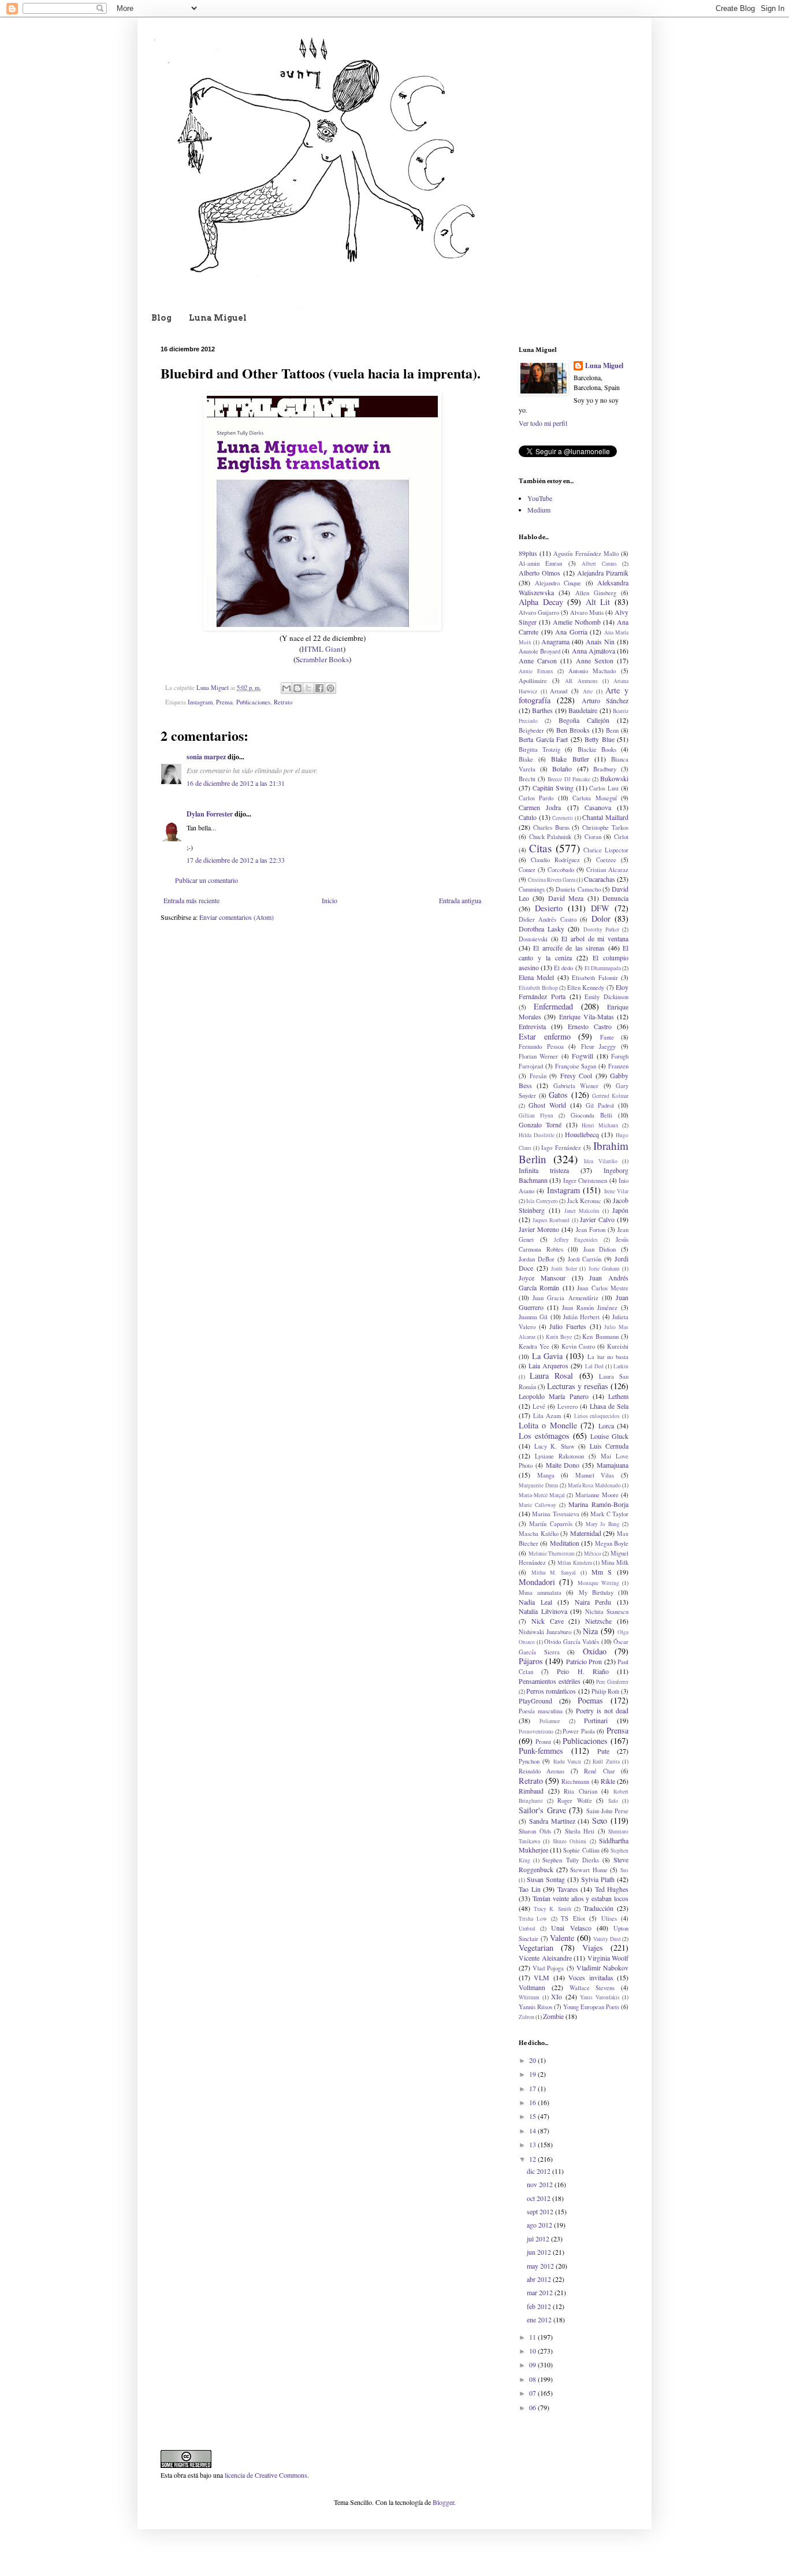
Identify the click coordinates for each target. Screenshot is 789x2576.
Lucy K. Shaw (554, 1446)
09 (533, 2365)
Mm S (602, 1572)
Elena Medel (536, 977)
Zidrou (526, 2017)
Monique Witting (598, 1583)
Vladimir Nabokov (602, 1968)
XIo (557, 1996)
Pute (603, 1751)
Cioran (593, 837)
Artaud (559, 691)
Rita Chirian (580, 1791)
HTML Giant (322, 649)
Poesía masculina (541, 1711)
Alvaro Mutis (587, 613)
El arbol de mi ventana (595, 938)
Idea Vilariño (601, 1161)
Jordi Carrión (585, 1259)
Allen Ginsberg (596, 593)
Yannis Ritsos (535, 2007)
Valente (562, 1938)
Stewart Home (589, 1870)
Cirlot (621, 837)
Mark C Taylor (609, 1514)
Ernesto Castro (590, 1026)
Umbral (527, 1929)
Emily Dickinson (606, 997)
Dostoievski (533, 939)
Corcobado (561, 870)
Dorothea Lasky (541, 929)
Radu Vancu (567, 1762)
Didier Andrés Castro (548, 919)
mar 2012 (541, 2292)
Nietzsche (598, 1621)
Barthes (542, 710)
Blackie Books (597, 749)
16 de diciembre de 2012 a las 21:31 (236, 783)
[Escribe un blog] (297, 688)
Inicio (330, 900)
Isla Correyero (542, 1201)
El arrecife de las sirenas (569, 948)
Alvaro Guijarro (539, 613)
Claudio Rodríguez (555, 860)
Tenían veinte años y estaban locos (580, 1898)
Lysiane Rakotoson (559, 1456)
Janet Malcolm (582, 1211)
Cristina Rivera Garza (552, 880)
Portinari (596, 1720)
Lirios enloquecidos (597, 1416)
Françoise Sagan (576, 1066)
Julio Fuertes (568, 1326)
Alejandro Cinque (558, 583)
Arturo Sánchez (605, 700)
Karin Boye (559, 1337)
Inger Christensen (585, 1181)
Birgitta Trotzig (539, 749)
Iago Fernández (561, 1148)
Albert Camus (599, 564)
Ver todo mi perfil (543, 423)
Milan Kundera (575, 1563)
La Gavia (548, 1356)
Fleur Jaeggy (599, 1046)
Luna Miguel (218, 318)
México (593, 1554)
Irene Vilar (616, 1191)
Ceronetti (563, 818)
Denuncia (615, 898)
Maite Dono (563, 1465)
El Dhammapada (603, 968)
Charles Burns (551, 827)
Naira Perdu (593, 1602)
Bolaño (562, 769)
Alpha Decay (541, 602)
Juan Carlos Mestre (603, 1288)
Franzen (618, 1066)
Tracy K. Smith (552, 1909)
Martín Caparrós (550, 1524)
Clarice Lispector (606, 850)
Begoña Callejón (584, 720)
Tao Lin (530, 1889)
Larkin (621, 1366)
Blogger (443, 2502)
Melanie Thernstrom (552, 1554)
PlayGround (535, 1701)
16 (533, 2102)
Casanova (598, 807)
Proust (543, 1742)
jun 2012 (540, 2252)
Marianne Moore (597, 1495)
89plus (528, 553)
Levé (539, 1406)
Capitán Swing (553, 788)
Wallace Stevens (592, 1988)
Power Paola (579, 1731)
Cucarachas (600, 879)
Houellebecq (582, 1134)
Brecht (527, 779)
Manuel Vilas (595, 1475)
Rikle (608, 1781)
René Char (599, 1771)
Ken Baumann (600, 1337)
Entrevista (532, 1026)
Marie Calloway (537, 1505)
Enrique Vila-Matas (587, 1016)
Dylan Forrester (210, 814)
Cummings (532, 889)
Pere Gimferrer (612, 1682)
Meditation (565, 1543)
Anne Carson (538, 660)
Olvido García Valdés (572, 1642)
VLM (541, 1977)
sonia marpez (206, 757)
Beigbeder (531, 730)
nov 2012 (541, 2184)
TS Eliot (573, 1918)
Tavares (568, 1889)
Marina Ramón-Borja (598, 1504)
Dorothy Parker (601, 929)
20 (533, 2060)
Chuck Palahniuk (550, 837)
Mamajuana (613, 1465)
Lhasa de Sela (609, 1406)
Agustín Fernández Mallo (586, 554)
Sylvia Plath (598, 1879)
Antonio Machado (592, 671)
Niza (590, 1631)
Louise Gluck (609, 1436)
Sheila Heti (580, 1831)
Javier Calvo (597, 1219)
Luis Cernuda (609, 1446)
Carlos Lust (604, 788)
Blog (161, 318)
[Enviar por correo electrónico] (286, 688)
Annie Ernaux (536, 671)
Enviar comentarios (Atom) (237, 917)
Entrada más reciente (191, 900)
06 (533, 2407)
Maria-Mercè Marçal (542, 1495)
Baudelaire (583, 710)
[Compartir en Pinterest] (330, 688)
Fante (607, 1037)
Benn (612, 730)
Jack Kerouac (584, 1201)
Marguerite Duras (539, 1485)
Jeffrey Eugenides (576, 1240)
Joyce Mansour (542, 1278)
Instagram (200, 702)
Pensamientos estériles (550, 1681)
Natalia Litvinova (543, 1611)
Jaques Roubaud (551, 1220)
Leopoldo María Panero (554, 1396)
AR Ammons (581, 681)
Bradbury (605, 769)
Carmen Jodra (540, 807)
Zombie (553, 2016)
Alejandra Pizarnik (603, 573)
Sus (624, 1870)
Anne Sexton (595, 660)
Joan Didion (600, 1249)
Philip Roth (605, 1691)
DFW (600, 908)
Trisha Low (533, 1919)
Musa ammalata (540, 1593)
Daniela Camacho (578, 889)
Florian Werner (538, 1056)
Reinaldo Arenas (541, 1771)
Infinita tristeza (544, 1170)
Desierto (549, 908)
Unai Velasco (571, 1928)
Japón (620, 1210)
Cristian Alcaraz (607, 870)
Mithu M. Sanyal (554, 1573)
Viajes (593, 1948)
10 (533, 2351)
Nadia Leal (535, 1602)
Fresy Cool (576, 1075)
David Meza (566, 898)
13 (533, 2144)
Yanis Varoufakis (600, 1997)
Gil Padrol (600, 1105)
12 (533, 2159)
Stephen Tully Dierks (570, 1860)
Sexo (600, 1820)
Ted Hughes (612, 1889)
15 (533, 2116)
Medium (539, 510)
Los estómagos (544, 1436)
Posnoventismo (536, 1731)
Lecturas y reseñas (578, 1386)
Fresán (538, 1076)
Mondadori (537, 1582)
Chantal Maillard (605, 817)
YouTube (540, 498)
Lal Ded (594, 1366)
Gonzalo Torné (540, 1124)
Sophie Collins (581, 1850)
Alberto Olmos (539, 573)
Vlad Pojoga (548, 1968)
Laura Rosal (551, 1376)
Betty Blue (600, 739)
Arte (588, 691)
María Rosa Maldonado (594, 1485)
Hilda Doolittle (537, 1135)
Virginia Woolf (608, 1958)
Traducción (598, 1908)
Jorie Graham (604, 1269)
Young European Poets (591, 2007)
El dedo (563, 968)
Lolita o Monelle (548, 1425)
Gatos (558, 1095)
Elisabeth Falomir (595, 978)
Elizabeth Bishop (538, 988)
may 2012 (541, 2266)
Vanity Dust (607, 1939)
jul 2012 (539, 2239)
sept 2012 (541, 2211)
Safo (613, 1801)
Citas (540, 848)
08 (533, 2379)
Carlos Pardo (536, 798)
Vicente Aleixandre (545, 1958)
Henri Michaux (600, 1125)
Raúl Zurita (606, 1762)
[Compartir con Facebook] (319, 688)
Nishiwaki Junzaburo (545, 1632)
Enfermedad (553, 1006)
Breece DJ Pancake (569, 779)
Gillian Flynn (536, 1116)
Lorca (606, 1426)
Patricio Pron (584, 1661)
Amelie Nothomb (577, 622)
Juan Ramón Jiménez (590, 1308)
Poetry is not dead (602, 1710)
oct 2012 (539, 2198)
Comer (527, 870)
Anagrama (555, 641)
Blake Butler (570, 759)
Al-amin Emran (540, 563)
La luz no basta (608, 1357)
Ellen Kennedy (586, 988)
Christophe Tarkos (605, 827)
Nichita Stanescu (607, 1612)
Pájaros (531, 1661)
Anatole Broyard (539, 651)
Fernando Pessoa (541, 1046)
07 (533, 2393)
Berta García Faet (543, 739)
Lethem (618, 1396)
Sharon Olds (535, 1831)
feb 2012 (540, 2306)
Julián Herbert (581, 1317)
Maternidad (586, 1533)
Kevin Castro (578, 1346)
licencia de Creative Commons (266, 2475)
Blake (526, 759)
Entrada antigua (460, 900)
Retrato (283, 702)
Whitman (529, 1997)
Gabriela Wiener (576, 1086)
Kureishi (618, 1346)
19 (533, 2074)
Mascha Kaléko (539, 1534)
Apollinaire (533, 681)
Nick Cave (548, 1621)
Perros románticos (551, 1691)
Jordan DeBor (537, 1259)
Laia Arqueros (548, 1365)
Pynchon (529, 1761)
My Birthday (596, 1593)
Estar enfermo (545, 1036)
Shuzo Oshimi (570, 1841)
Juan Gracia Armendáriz (565, 1298)
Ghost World (547, 1105)
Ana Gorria (571, 632)
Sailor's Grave (542, 1810)
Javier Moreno (539, 1229)
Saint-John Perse (608, 1811)
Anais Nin (600, 641)
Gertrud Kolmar (610, 1096)
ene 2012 (540, 2319)
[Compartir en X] (308, 688)
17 (533, 2088)
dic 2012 (539, 2171)
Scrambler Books (322, 659)
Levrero (567, 1406)
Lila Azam (547, 1416)
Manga (546, 1475)
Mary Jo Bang (603, 1524)
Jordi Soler (564, 1269)
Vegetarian (536, 1948)
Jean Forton (591, 1230)
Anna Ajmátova (593, 651)
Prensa (224, 702)
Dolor (601, 918)
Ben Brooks (573, 730)
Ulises (609, 1918)
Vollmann (532, 1987)
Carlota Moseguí (594, 798)
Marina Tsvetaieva (555, 1514)
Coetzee (606, 860)
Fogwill (583, 1056)
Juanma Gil (533, 1317)
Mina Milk (615, 1562)
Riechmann (575, 1781)
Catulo (528, 817)
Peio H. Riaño (583, 1671)
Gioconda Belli (591, 1115)
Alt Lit (598, 602)
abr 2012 (540, 2279)
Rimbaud (531, 1791)
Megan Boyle (612, 1543)
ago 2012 (540, 2225)
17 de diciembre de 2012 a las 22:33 (236, 860)
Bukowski (614, 778)
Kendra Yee (534, 1346)
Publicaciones (253, 702)
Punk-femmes (541, 1751)
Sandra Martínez (552, 1821)
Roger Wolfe (575, 1801)
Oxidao (595, 1651)
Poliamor (550, 1721)
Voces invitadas (591, 1977)
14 (533, 2130)
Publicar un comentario (206, 880)
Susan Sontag (546, 1879)
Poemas (590, 1700)
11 (533, 2337)
